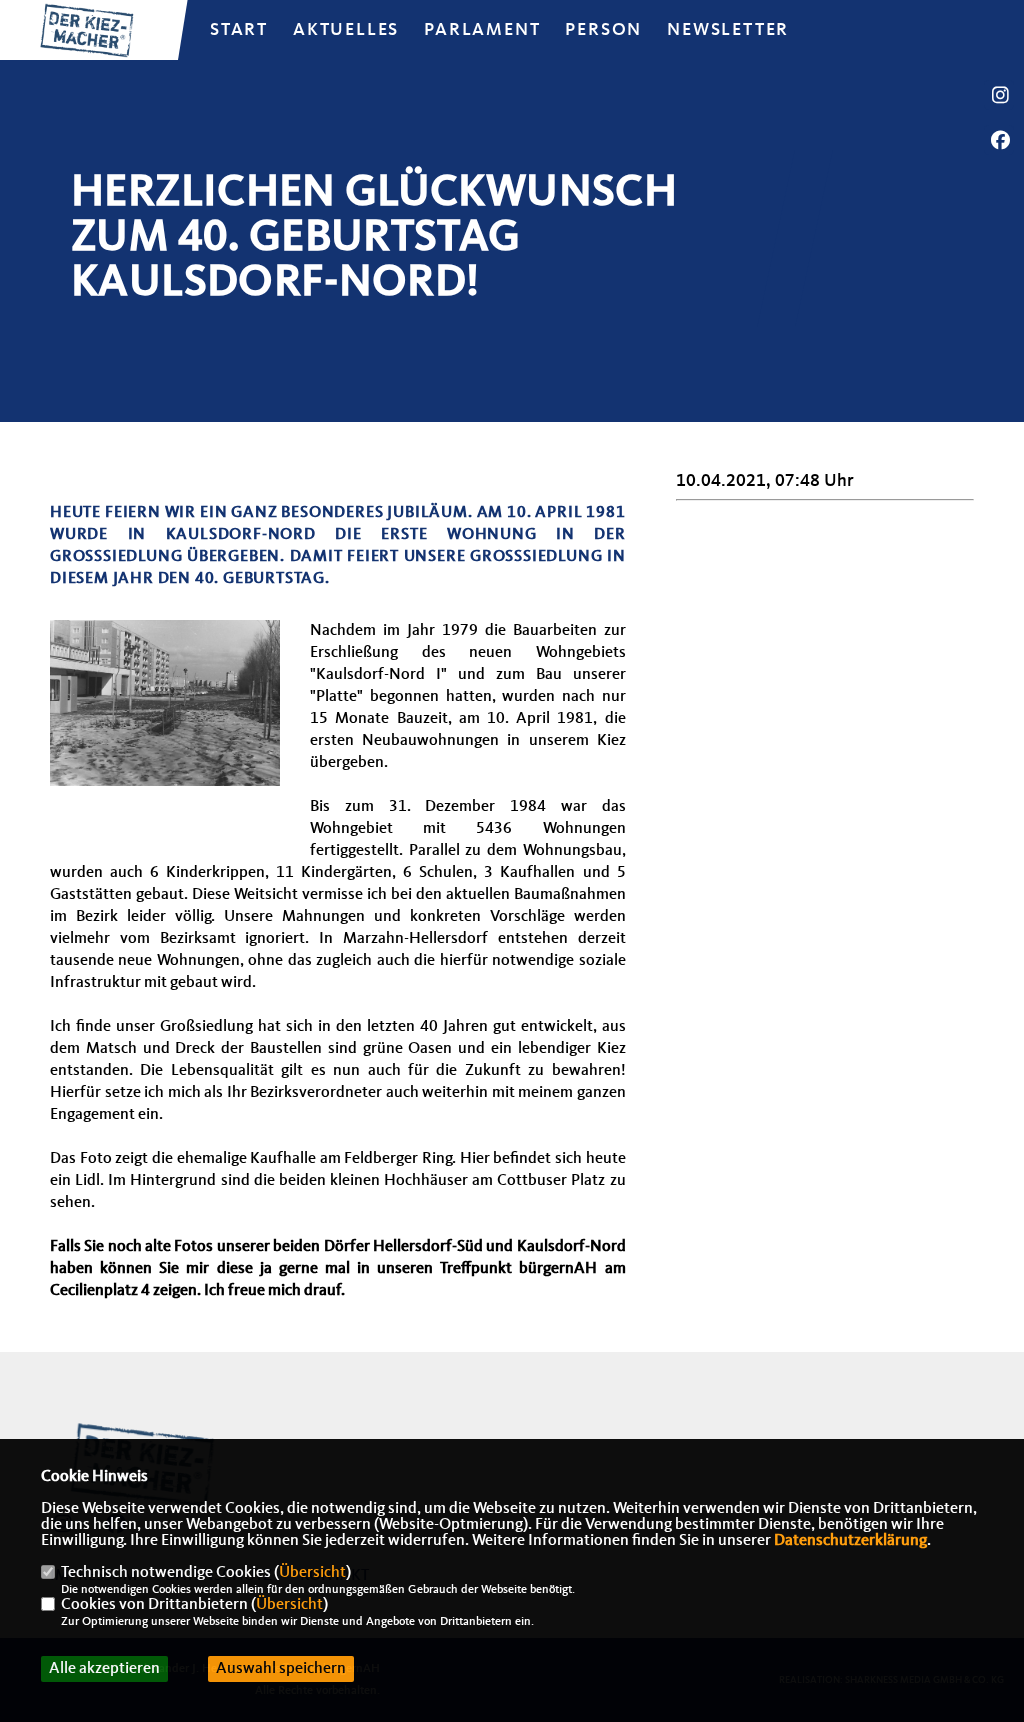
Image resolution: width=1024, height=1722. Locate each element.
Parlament (482, 30)
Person (603, 30)
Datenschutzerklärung (850, 1541)
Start (239, 30)
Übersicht (312, 1573)
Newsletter (728, 30)
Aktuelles (346, 30)
